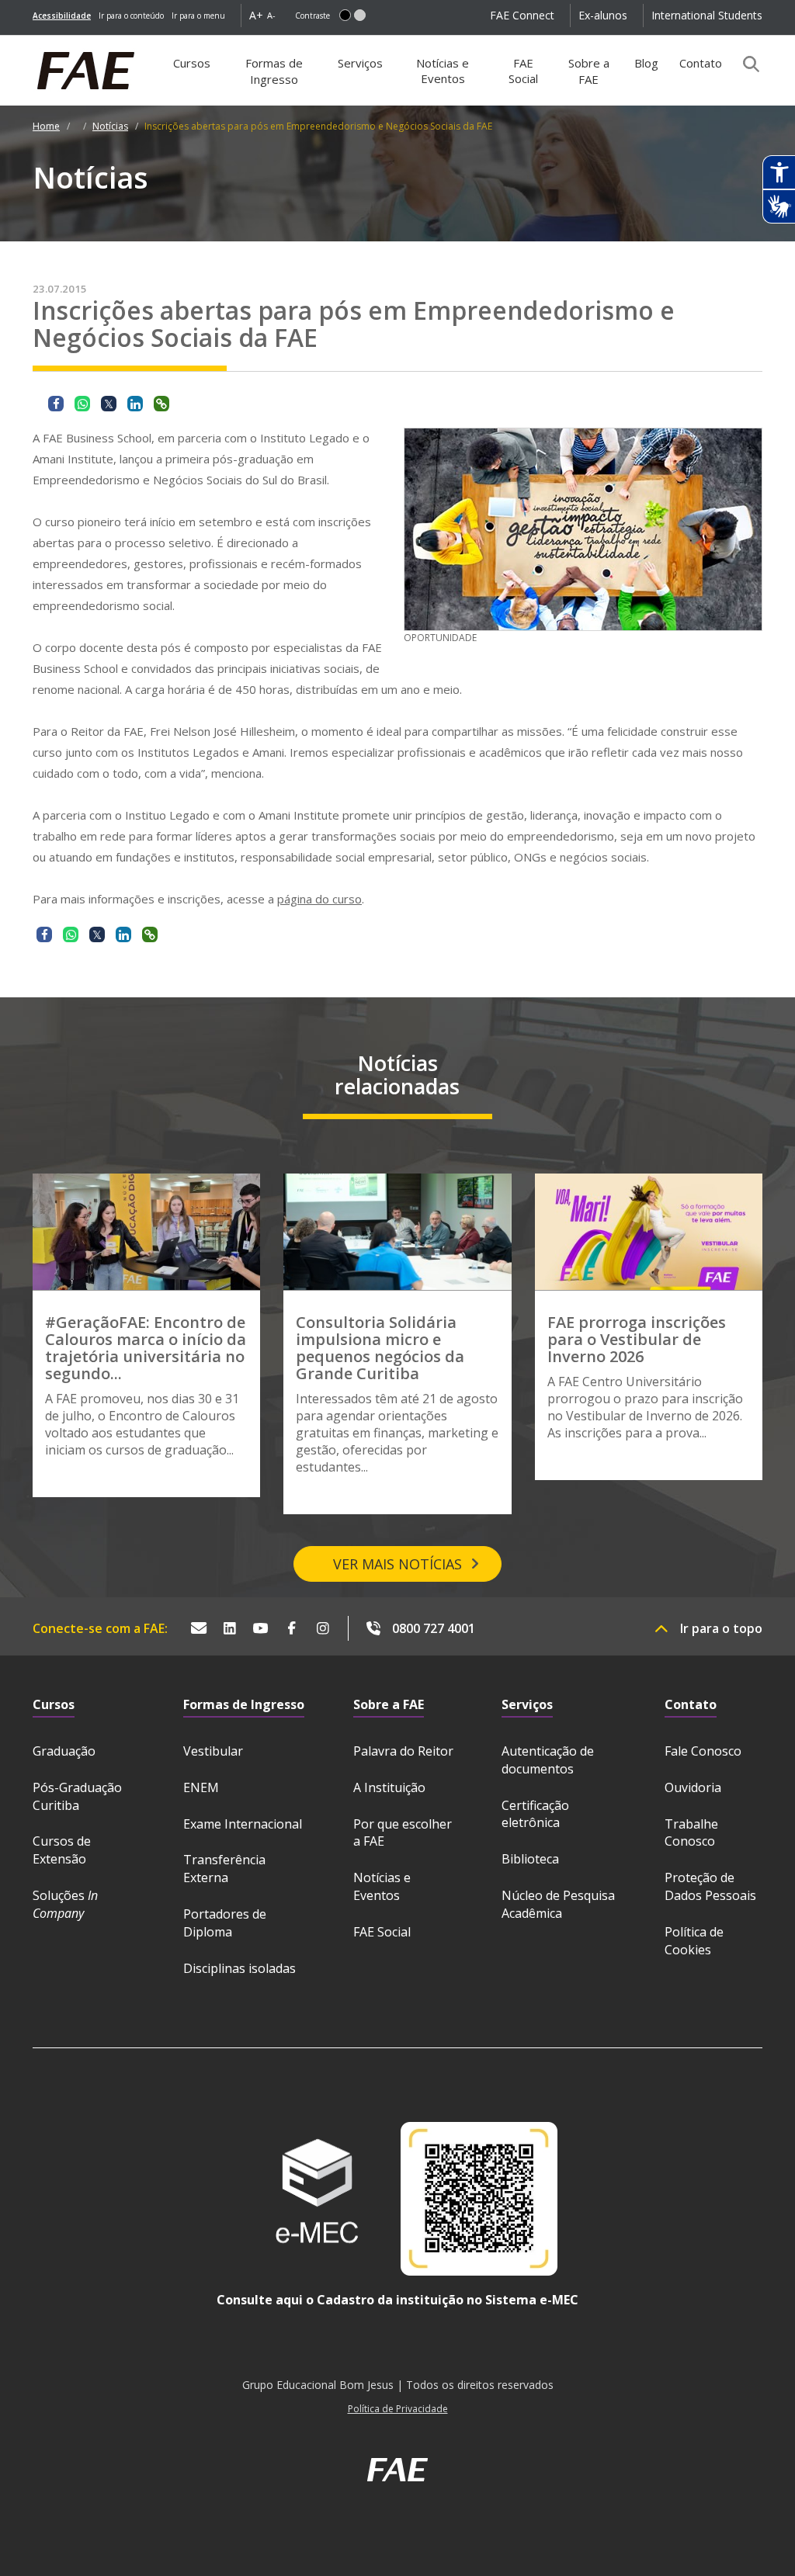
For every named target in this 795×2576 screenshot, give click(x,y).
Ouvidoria (693, 1787)
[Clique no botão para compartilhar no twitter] (109, 404)
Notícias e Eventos (443, 71)
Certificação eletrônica (535, 1814)
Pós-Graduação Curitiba (77, 1796)
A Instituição (389, 1787)
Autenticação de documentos (548, 1760)
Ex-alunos (603, 15)
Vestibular (213, 1751)
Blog (646, 63)
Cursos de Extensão (62, 1850)
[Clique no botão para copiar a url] (161, 404)
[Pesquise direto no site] (746, 64)
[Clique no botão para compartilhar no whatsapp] (82, 404)
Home (46, 126)
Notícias (110, 126)
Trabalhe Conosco (691, 1833)
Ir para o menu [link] (198, 16)
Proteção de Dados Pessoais (710, 1886)
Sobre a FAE (589, 71)
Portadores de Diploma (225, 1923)
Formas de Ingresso (274, 71)
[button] (345, 15)
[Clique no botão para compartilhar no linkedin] (135, 404)
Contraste (312, 16)
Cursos (192, 63)
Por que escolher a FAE (403, 1833)
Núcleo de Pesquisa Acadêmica (558, 1904)
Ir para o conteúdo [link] (131, 16)
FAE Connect (522, 15)
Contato (701, 63)
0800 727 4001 (434, 1628)
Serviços (360, 63)
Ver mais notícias (397, 1564)
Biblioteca (530, 1859)
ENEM (201, 1787)
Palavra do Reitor (403, 1751)
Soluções (65, 1904)
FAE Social (523, 71)
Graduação (64, 1751)
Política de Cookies (694, 1941)
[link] (62, 16)
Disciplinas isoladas (240, 1968)
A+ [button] (256, 15)
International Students (707, 15)
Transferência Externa (224, 1869)
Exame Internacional (243, 1824)
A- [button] (271, 15)
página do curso (319, 899)
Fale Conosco (703, 1751)
